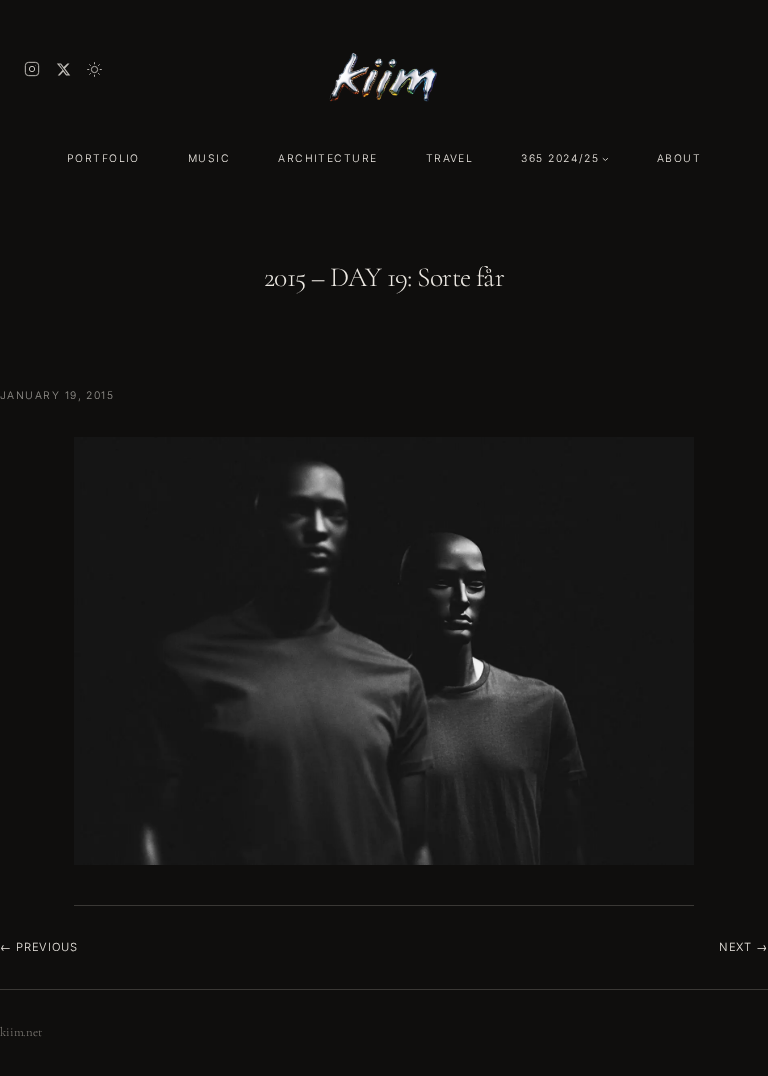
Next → (743, 947)
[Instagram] (32, 69)
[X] (63, 69)
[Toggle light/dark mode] (94, 69)
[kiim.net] (383, 69)
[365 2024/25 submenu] (605, 158)
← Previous (39, 947)
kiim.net (21, 1032)
